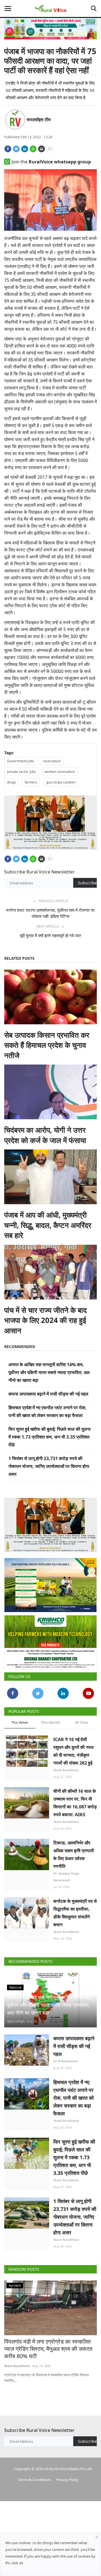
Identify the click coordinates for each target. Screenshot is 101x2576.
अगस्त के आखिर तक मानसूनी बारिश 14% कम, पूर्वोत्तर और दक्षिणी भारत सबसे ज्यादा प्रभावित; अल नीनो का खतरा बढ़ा (49, 1372)
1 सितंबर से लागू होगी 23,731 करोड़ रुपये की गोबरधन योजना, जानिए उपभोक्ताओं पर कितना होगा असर (49, 1466)
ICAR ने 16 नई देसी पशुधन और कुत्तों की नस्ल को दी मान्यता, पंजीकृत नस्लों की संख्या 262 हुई (74, 1751)
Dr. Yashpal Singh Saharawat (66, 1877)
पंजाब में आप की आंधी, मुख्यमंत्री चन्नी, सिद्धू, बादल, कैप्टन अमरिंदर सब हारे (48, 1225)
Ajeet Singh (16, 2021)
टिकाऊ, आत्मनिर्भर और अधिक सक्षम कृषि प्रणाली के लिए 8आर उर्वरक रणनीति (74, 1854)
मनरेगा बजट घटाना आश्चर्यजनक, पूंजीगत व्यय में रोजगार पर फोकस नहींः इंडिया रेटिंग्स (50, 913)
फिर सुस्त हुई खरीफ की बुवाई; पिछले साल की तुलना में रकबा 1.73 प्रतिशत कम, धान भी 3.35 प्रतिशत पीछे (50, 1437)
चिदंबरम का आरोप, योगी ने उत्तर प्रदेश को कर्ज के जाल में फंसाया (45, 1135)
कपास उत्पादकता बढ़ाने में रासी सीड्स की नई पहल (48, 1394)
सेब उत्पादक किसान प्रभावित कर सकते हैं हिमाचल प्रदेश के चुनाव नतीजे (47, 1045)
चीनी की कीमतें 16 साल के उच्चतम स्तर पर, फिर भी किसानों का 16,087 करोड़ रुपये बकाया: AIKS (75, 1803)
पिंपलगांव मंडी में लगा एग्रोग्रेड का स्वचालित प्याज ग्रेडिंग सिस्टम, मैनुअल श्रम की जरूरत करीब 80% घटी (48, 2349)
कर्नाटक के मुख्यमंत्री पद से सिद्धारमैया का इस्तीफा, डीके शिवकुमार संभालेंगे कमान (75, 1913)
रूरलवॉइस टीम (39, 120)
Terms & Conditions (34, 2480)
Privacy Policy (67, 2480)
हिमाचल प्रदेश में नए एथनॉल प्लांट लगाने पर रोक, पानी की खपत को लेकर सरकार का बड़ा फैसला (74, 2098)
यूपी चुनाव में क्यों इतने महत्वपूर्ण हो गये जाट (50, 935)
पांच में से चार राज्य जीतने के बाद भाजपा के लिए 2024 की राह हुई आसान (45, 1320)
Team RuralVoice (66, 1770)
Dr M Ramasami (66, 2061)
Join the (51, 162)
